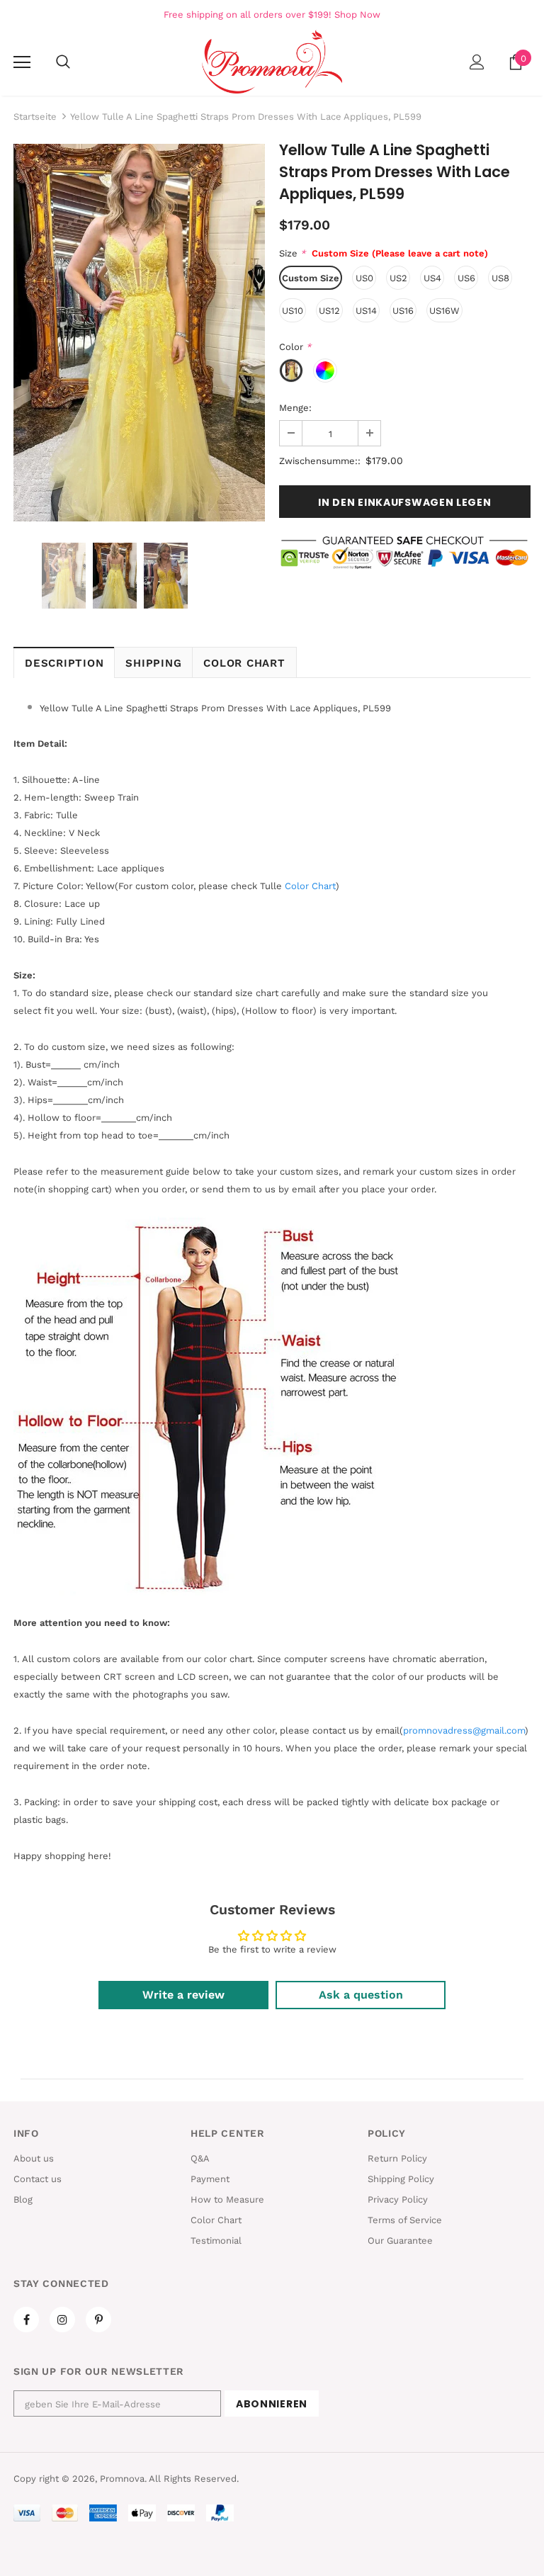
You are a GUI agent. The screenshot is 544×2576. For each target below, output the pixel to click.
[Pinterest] (98, 2320)
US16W (444, 311)
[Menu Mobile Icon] (22, 62)
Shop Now (357, 15)
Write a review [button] (183, 1995)
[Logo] (272, 62)
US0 (364, 278)
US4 (432, 278)
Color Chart (244, 663)
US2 (398, 278)
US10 (293, 311)
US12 (329, 311)
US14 (366, 311)
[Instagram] (62, 2320)
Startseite (35, 117)
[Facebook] (26, 2320)
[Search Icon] (63, 62)
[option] (139, 333)
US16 (403, 311)
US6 (466, 278)
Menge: (295, 408)
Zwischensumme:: (320, 461)
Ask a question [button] (361, 1995)
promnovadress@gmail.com (464, 1730)
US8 (500, 278)
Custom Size (311, 278)
